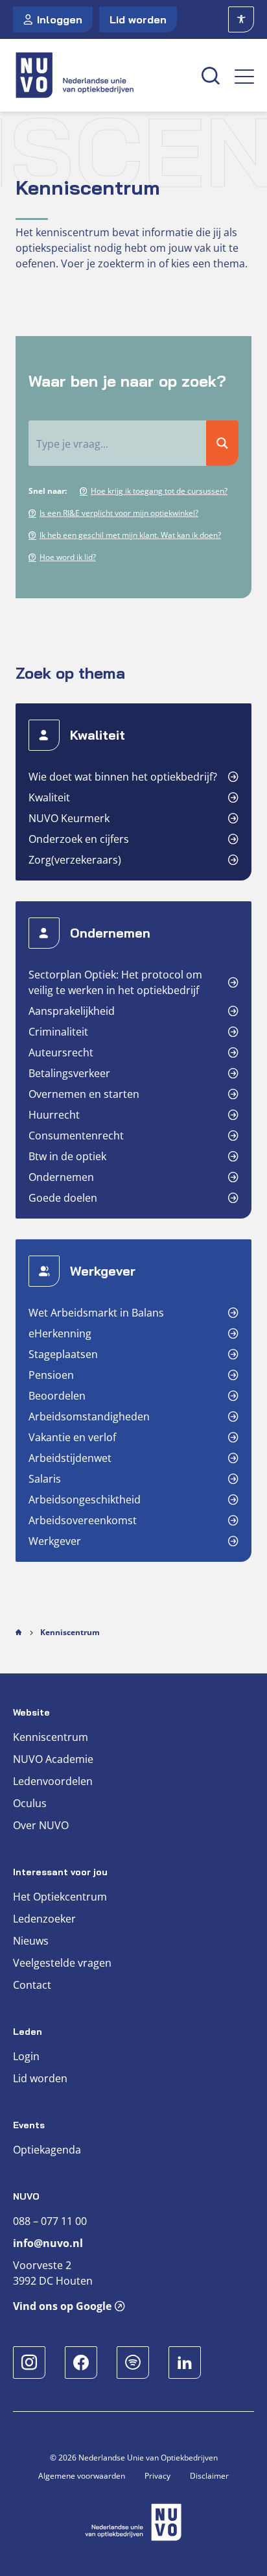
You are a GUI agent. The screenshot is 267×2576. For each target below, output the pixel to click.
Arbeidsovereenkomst (83, 1520)
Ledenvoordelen (53, 1781)
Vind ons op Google (62, 2306)
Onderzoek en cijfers (79, 839)
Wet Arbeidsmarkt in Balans (96, 1313)
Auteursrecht (61, 1052)
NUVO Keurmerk (69, 818)
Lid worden (138, 19)
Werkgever (55, 1541)
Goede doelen (63, 1198)
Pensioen (51, 1375)
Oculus (30, 1803)
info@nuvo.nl (48, 2243)
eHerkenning (60, 1333)
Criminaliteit (58, 1032)
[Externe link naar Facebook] (81, 2363)
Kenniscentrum (51, 1737)
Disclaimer (209, 2476)
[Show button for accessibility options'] (241, 19)
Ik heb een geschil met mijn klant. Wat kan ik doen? (130, 535)
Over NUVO (41, 1825)
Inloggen (60, 19)
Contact (32, 1985)
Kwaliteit (49, 797)
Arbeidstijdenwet (70, 1458)
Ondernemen (61, 1177)
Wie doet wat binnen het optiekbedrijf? (123, 777)
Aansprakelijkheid (72, 1011)
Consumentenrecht (76, 1136)
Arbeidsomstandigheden (89, 1416)
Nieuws (31, 1941)
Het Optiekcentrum (60, 1897)
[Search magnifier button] (222, 443)
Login (26, 2056)
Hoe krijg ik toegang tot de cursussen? (159, 491)
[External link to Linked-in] (185, 2363)
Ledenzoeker (44, 1919)
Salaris (45, 1479)
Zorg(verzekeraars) (75, 860)
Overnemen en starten (84, 1094)
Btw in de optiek (67, 1156)
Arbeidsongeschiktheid (85, 1500)
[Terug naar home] (100, 75)
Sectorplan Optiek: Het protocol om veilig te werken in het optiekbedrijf (115, 982)
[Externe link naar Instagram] (29, 2363)
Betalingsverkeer (69, 1073)
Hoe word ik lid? (68, 557)
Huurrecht (54, 1115)
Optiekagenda (47, 2150)
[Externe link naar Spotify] (133, 2363)
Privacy (157, 2476)
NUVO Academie (53, 1759)
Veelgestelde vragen (62, 1963)
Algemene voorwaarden (82, 2476)
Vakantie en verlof (72, 1437)
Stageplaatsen (63, 1354)
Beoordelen (57, 1396)
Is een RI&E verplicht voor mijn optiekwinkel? (119, 513)
